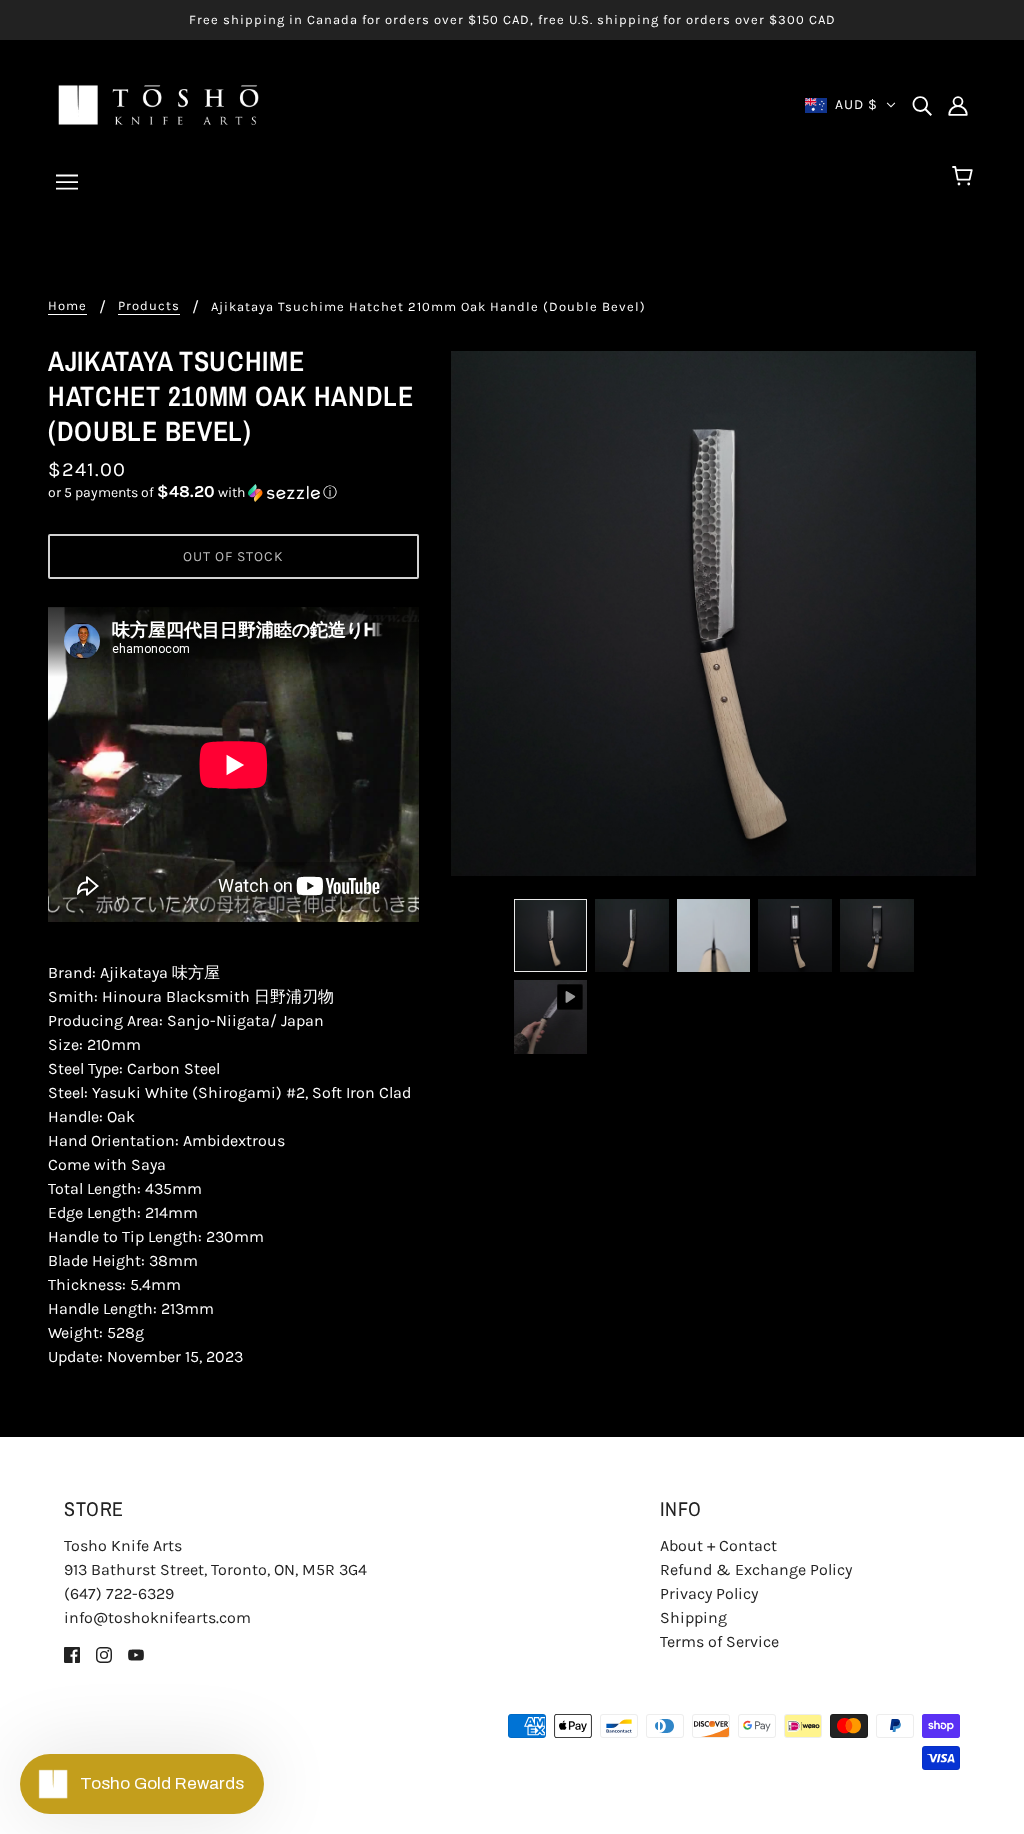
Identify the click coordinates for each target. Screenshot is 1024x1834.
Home (67, 306)
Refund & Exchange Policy (756, 1569)
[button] (233, 492)
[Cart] (965, 177)
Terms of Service (719, 1641)
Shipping (693, 1617)
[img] (922, 105)
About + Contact (718, 1545)
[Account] (958, 105)
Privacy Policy (709, 1593)
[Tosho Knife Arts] (158, 103)
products (149, 306)
